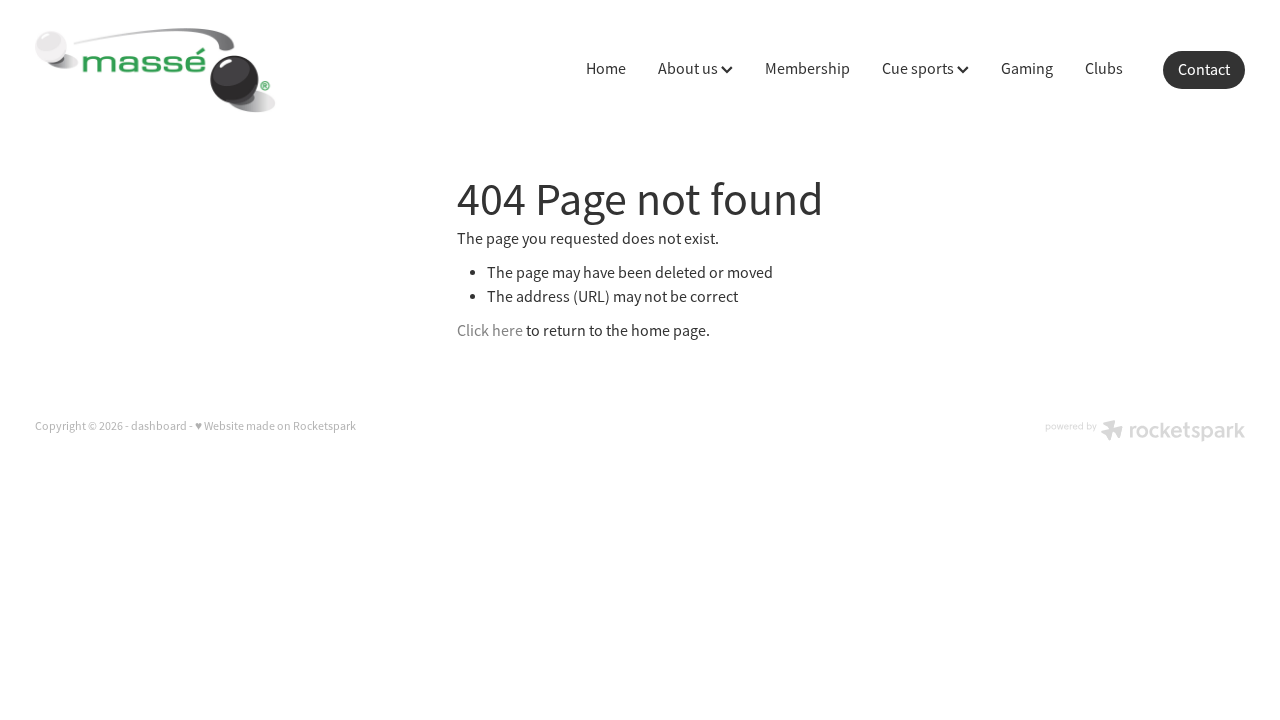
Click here (490, 331)
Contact (1204, 70)
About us (689, 69)
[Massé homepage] (156, 70)
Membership (807, 69)
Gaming (1027, 69)
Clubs (1104, 69)
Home (606, 69)
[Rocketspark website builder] (1145, 432)
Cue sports (919, 69)
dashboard (159, 426)
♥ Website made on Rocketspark (275, 426)
